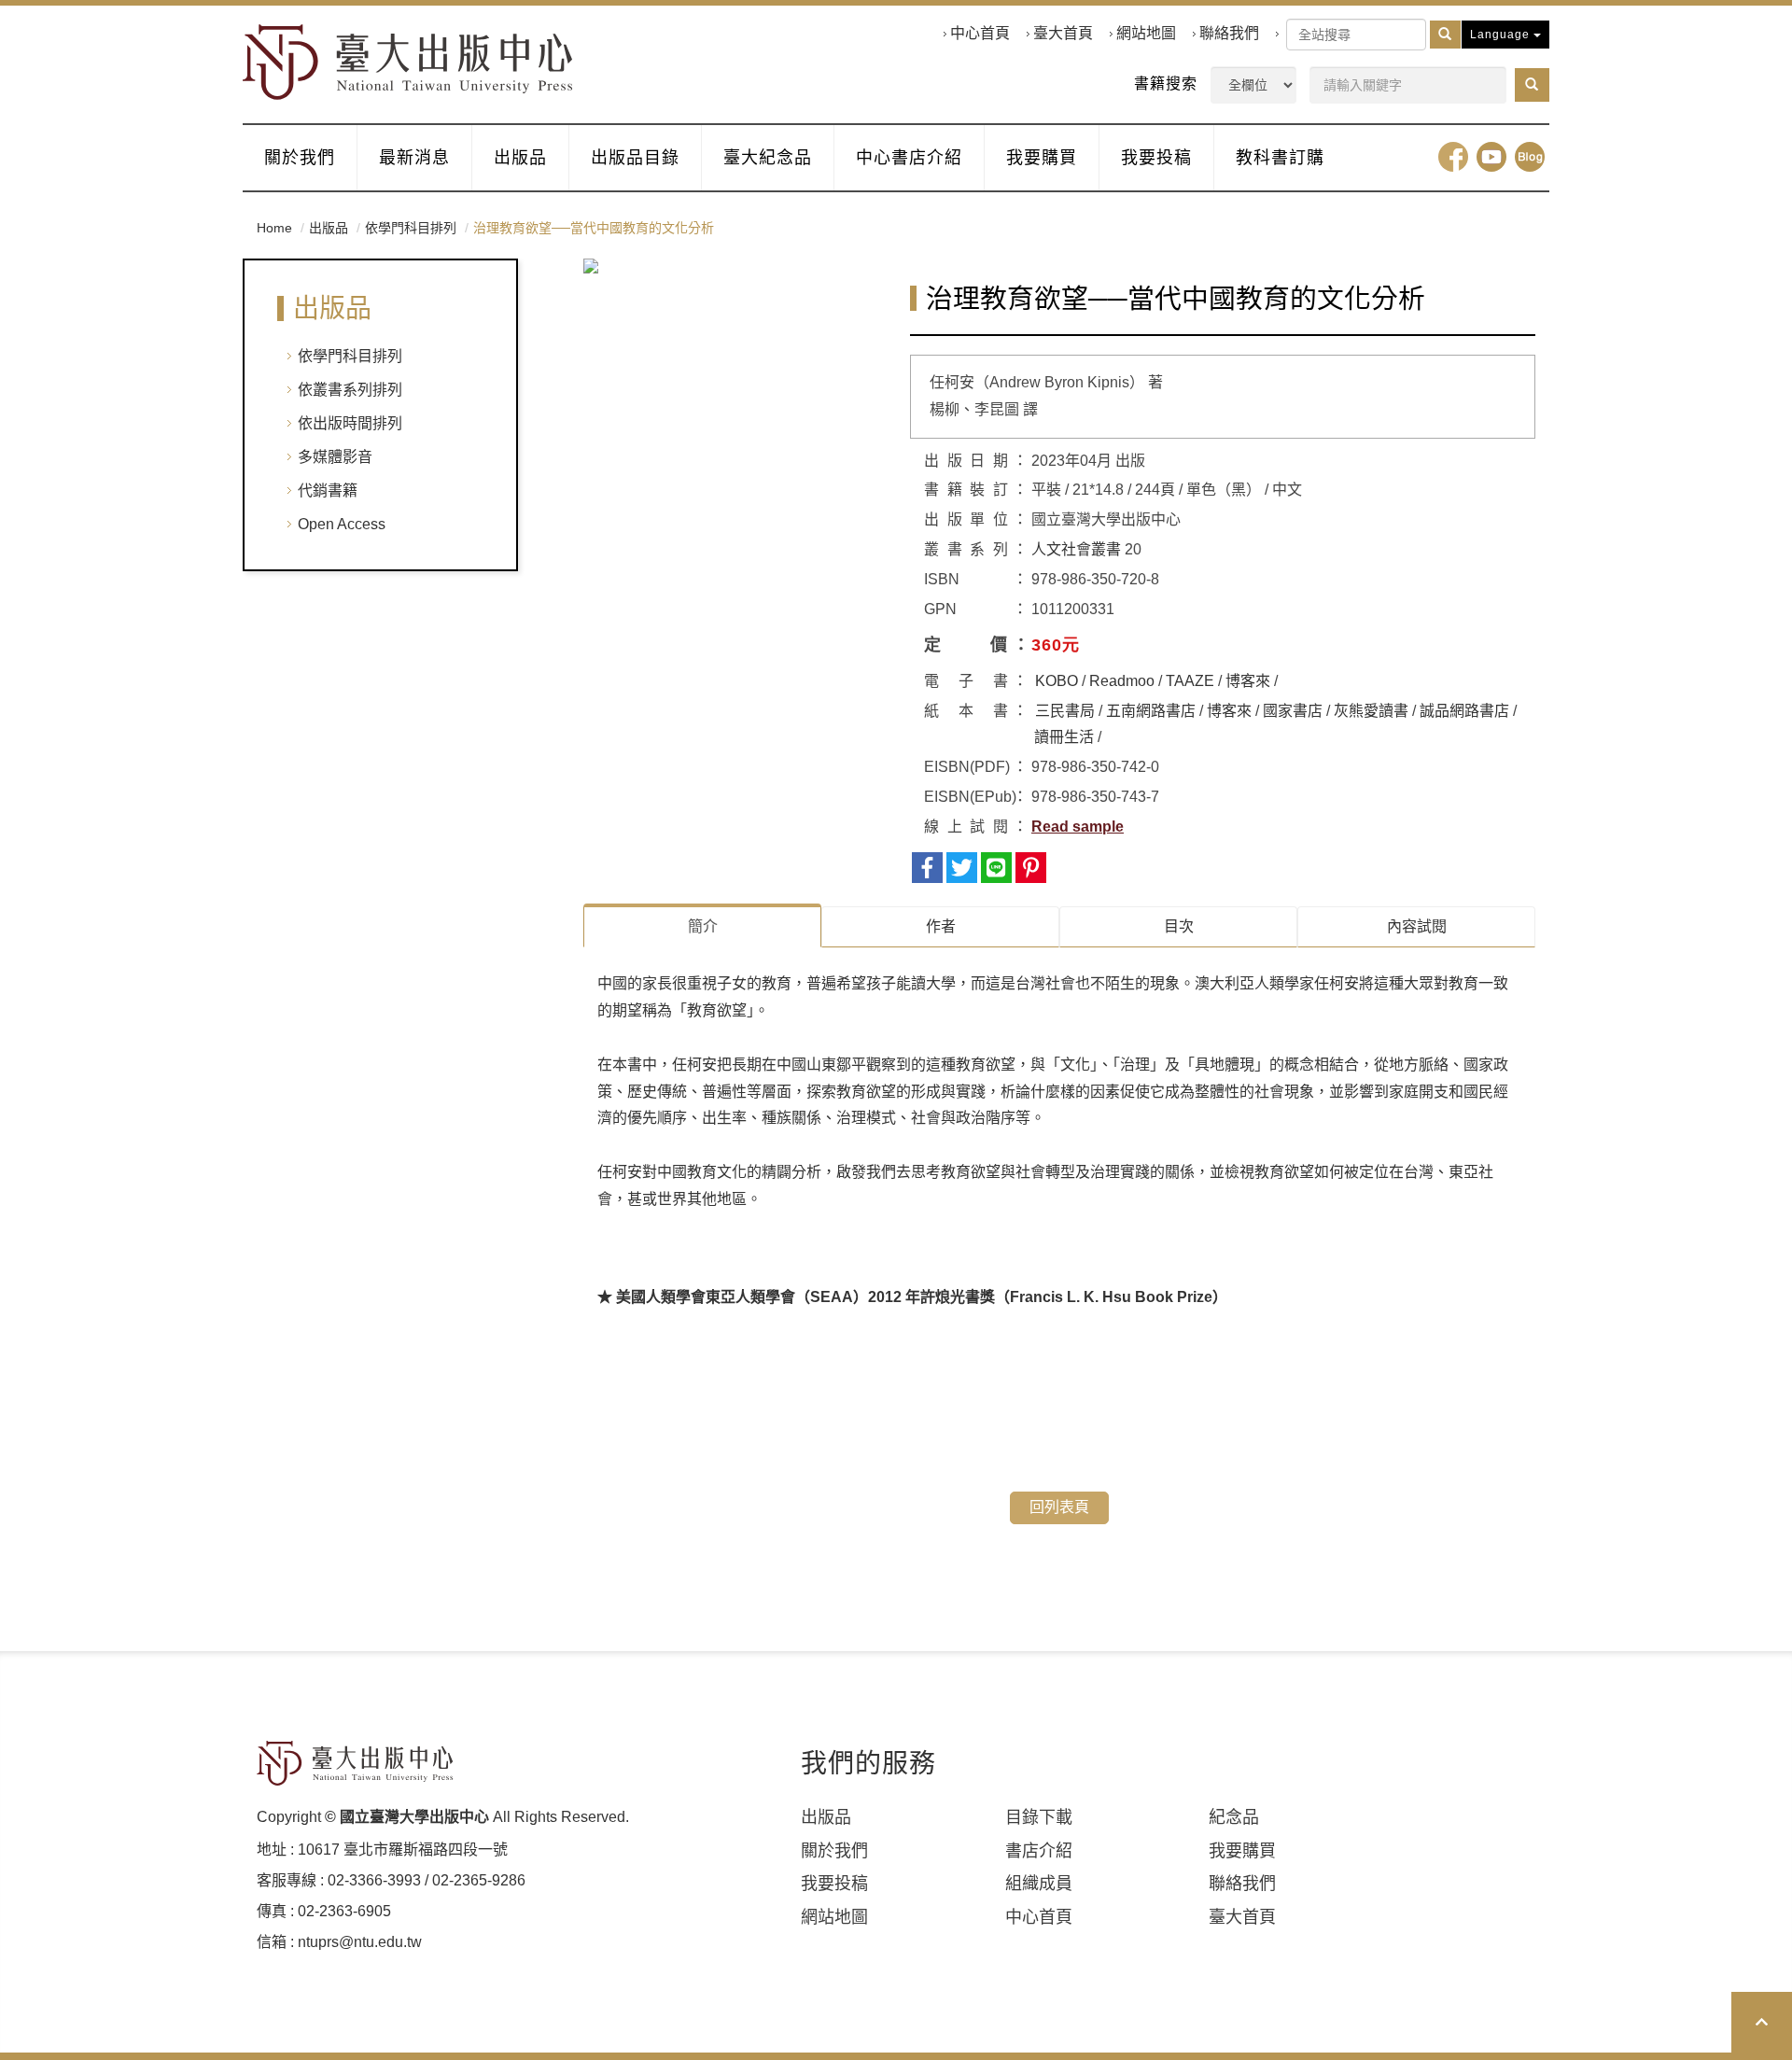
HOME (408, 62)
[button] (1532, 85)
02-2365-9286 (479, 1880)
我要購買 (1042, 158)
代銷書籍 (328, 490)
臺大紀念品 (768, 158)
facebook (1453, 157)
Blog (1530, 157)
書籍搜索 (1166, 84)
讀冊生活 (1064, 737)
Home (274, 228)
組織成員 (1039, 1884)
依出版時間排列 (350, 423)
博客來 (1248, 681)
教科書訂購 (1280, 158)
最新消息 (414, 158)
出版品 (520, 158)
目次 (1179, 926)
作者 (941, 926)
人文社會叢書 (1076, 549)
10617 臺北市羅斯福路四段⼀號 (403, 1850)
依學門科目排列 (411, 228)
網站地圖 (1146, 33)
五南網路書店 (1151, 711)
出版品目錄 (635, 158)
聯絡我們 (1229, 33)
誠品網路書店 (1464, 711)
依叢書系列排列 (350, 390)
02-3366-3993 (374, 1880)
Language (1502, 35)
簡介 (703, 926)
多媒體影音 (335, 457)
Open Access (342, 524)
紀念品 (1234, 1817)
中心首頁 (980, 33)
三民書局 (1065, 711)
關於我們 (300, 158)
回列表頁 (1059, 1507)
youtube (1491, 157)
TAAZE (1190, 681)
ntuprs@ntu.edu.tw (360, 1942)
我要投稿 (1156, 158)
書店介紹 (1039, 1851)
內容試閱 (1417, 926)
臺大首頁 (1063, 33)
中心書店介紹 (909, 158)
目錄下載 (1039, 1817)
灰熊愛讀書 (1371, 711)
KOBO (1057, 681)
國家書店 (1293, 711)
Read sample (1078, 827)
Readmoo (1122, 681)
